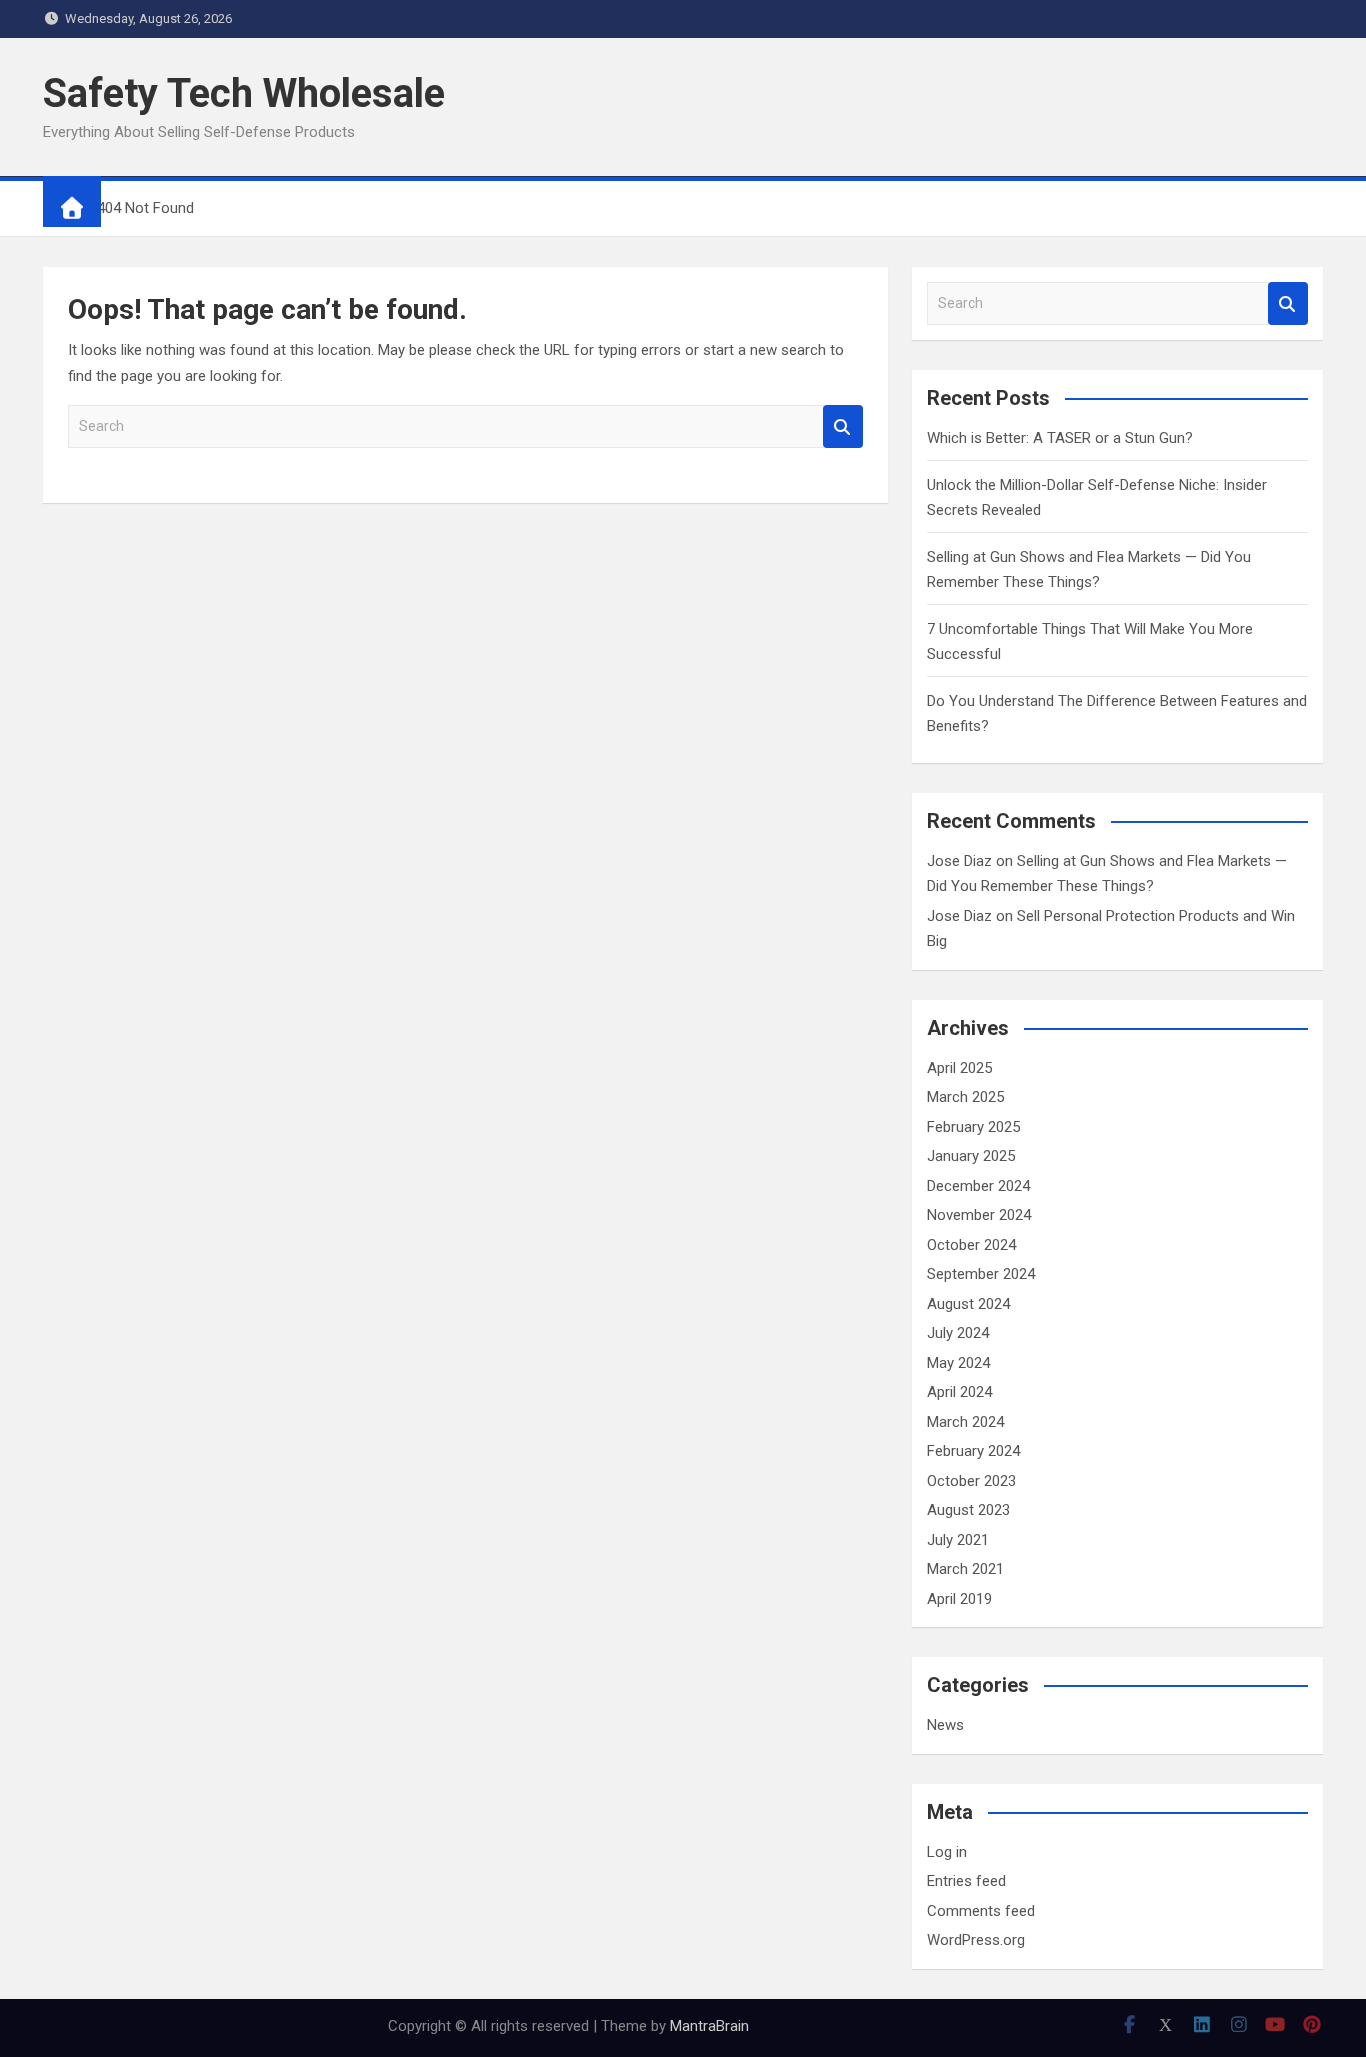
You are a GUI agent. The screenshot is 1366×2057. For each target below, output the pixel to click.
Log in (947, 1852)
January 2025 (971, 1156)
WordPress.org (976, 1940)
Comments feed (981, 1911)
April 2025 (959, 1068)
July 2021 (958, 1540)
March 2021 (965, 1569)
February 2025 (973, 1127)
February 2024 (973, 1451)
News (945, 1725)
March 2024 (965, 1422)
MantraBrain (709, 2026)
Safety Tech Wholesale (244, 93)
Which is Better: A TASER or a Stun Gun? (1060, 438)
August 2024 (968, 1304)
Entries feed (966, 1881)
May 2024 (958, 1363)
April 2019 (959, 1599)
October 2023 (971, 1481)
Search (843, 426)
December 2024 (978, 1186)
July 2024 (958, 1333)
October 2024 (971, 1245)
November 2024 (979, 1215)
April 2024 (959, 1392)
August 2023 (968, 1510)
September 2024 (981, 1274)
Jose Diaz (959, 861)
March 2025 (965, 1097)
